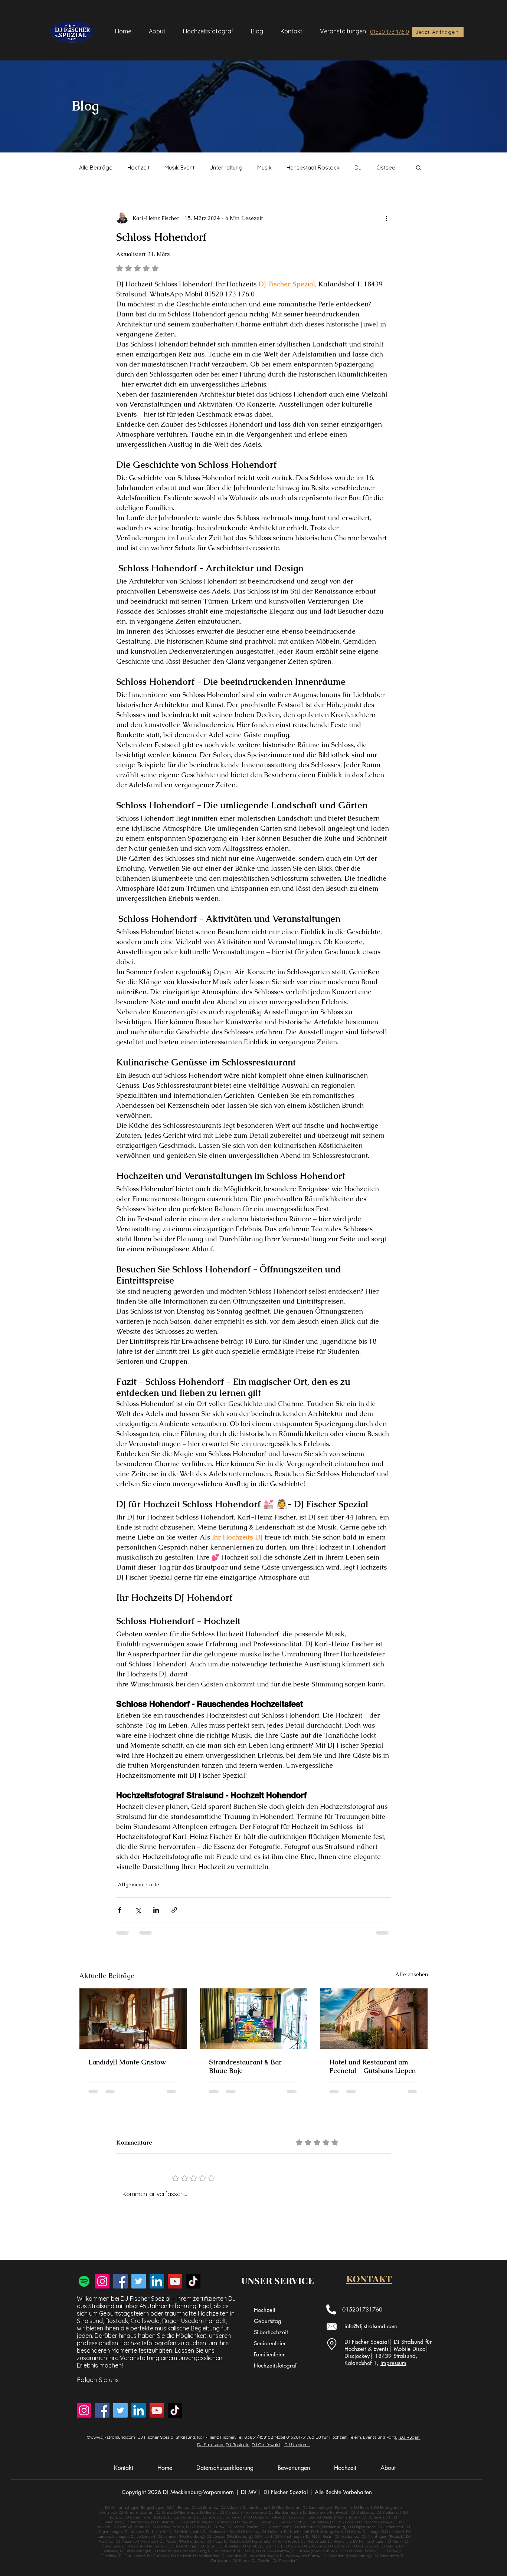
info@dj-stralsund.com (371, 2326)
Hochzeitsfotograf (275, 2365)
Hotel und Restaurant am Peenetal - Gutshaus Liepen (372, 2066)
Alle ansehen (412, 1974)
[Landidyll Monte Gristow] (133, 2018)
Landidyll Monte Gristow (127, 2062)
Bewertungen (294, 2468)
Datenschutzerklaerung (225, 2468)
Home (165, 2468)
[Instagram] (102, 2281)
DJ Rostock (238, 2444)
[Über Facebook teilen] (120, 1910)
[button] (418, 167)
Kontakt (124, 2468)
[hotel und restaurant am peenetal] (374, 2018)
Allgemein (130, 1885)
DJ (358, 167)
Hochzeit (138, 167)
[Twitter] (139, 2281)
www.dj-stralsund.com (113, 2437)
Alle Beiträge (96, 167)
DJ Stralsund (211, 2444)
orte (154, 1885)
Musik (264, 167)
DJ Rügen (410, 2437)
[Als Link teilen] (174, 1910)
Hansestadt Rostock (313, 167)
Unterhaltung (226, 167)
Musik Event (179, 167)
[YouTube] (175, 2281)
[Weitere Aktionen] (386, 218)
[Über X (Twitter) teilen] (138, 1910)
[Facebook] (120, 2281)
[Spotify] (84, 2281)
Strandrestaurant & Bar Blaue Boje (245, 2066)
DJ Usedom (297, 2444)
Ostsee (386, 167)
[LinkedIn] (157, 2281)
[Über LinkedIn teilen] (156, 1910)
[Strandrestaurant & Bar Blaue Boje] (254, 2018)
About (388, 2468)
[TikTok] (193, 2281)
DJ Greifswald (266, 2444)
